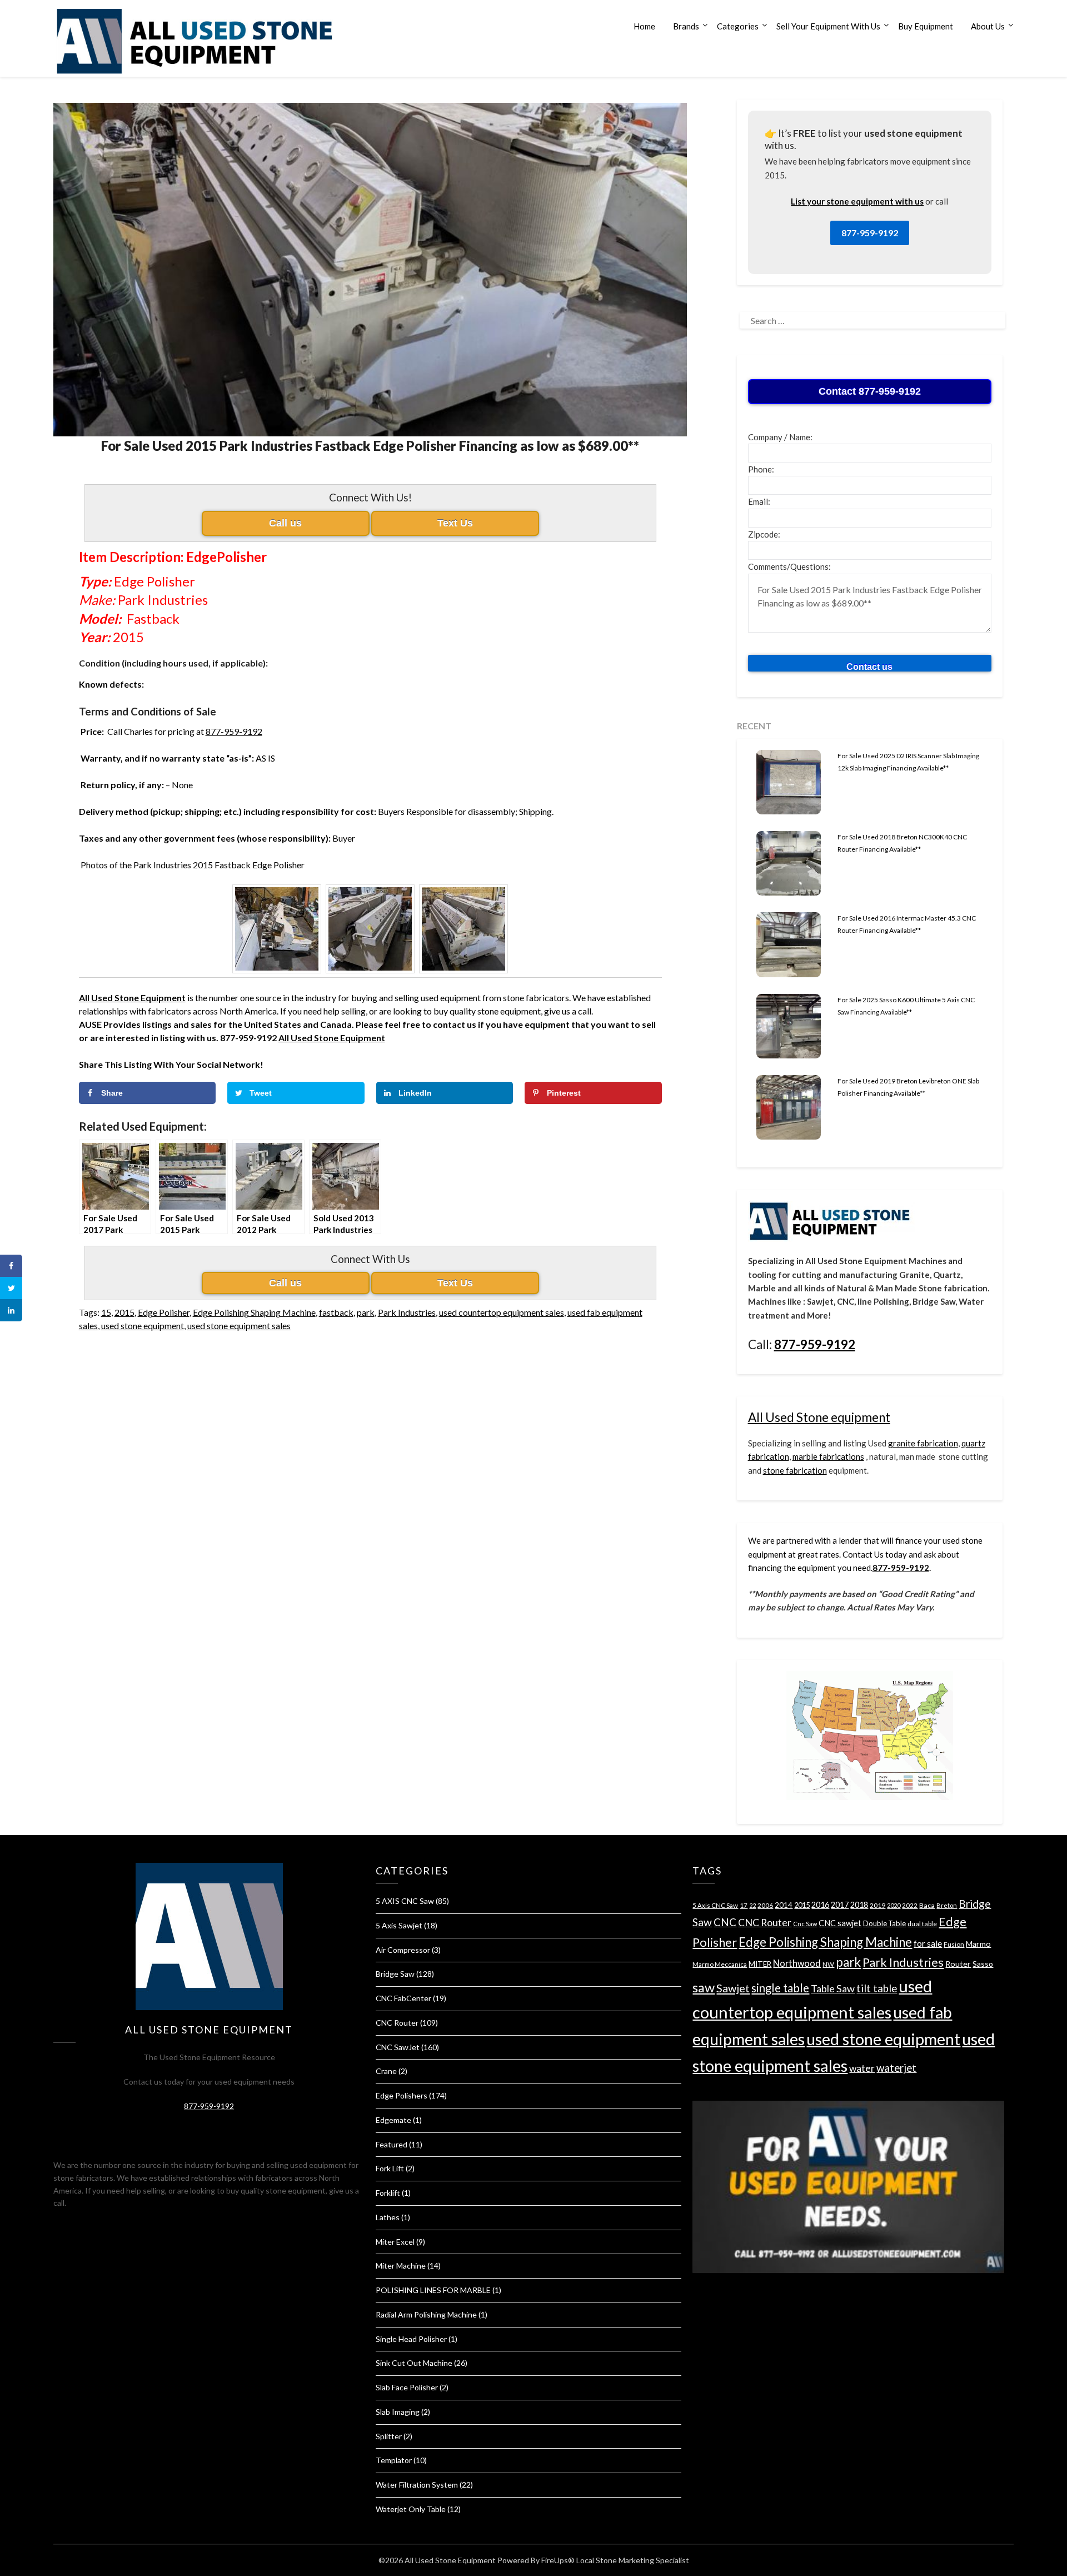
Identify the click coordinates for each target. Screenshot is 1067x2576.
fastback (336, 1312)
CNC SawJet (398, 2047)
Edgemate (393, 2120)
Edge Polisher (164, 1312)
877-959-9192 (234, 731)
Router (958, 1964)
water (862, 2068)
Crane (386, 2071)
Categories (738, 26)
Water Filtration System (417, 2485)
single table (780, 1988)
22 (752, 1905)
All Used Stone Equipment (332, 1038)
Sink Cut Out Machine (414, 2363)
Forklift (388, 2193)
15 (106, 1312)
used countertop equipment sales (502, 1312)
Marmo (978, 1944)
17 (744, 1905)
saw (704, 1987)
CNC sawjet (840, 1923)
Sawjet (733, 1988)
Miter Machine (401, 2266)
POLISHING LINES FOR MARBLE (433, 2290)
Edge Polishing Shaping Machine (254, 1312)
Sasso (983, 1964)
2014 (784, 1905)
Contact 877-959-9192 (870, 391)
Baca (927, 1905)
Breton (947, 1905)
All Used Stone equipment (819, 1417)
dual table (922, 1924)
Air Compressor (403, 1950)
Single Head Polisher (411, 2339)
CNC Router (397, 2023)
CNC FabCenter (403, 1998)
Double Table (884, 1923)
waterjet (896, 2068)
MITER (760, 1964)
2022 (910, 1905)
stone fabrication (795, 1470)
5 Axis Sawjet (399, 1925)
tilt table (877, 1988)
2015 (124, 1312)
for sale (928, 1943)
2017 (840, 1905)
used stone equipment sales (239, 1326)
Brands (686, 26)
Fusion (954, 1944)
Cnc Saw (805, 1924)
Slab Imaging (398, 2412)
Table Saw (833, 1988)
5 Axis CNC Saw (715, 1905)
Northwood (797, 1963)
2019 (877, 1905)
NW (828, 1964)
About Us (988, 26)
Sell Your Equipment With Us (828, 26)
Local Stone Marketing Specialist (633, 2560)
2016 (820, 1905)
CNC (725, 1922)
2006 (765, 1905)
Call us (285, 523)
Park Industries (407, 1312)
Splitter (389, 2436)
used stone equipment (143, 1326)
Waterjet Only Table (411, 2509)
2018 (859, 1905)
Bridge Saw (395, 1974)
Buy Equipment (926, 26)
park (366, 1312)
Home (644, 26)
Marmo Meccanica (720, 1964)
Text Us (455, 523)
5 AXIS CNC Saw (405, 1901)
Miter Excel (395, 2242)
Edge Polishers (402, 2095)
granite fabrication (923, 1443)
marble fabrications (828, 1456)
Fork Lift (390, 2168)
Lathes (388, 2217)
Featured (392, 2144)
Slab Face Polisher (407, 2387)
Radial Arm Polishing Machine (426, 2314)
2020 (894, 1905)
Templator (394, 2460)
